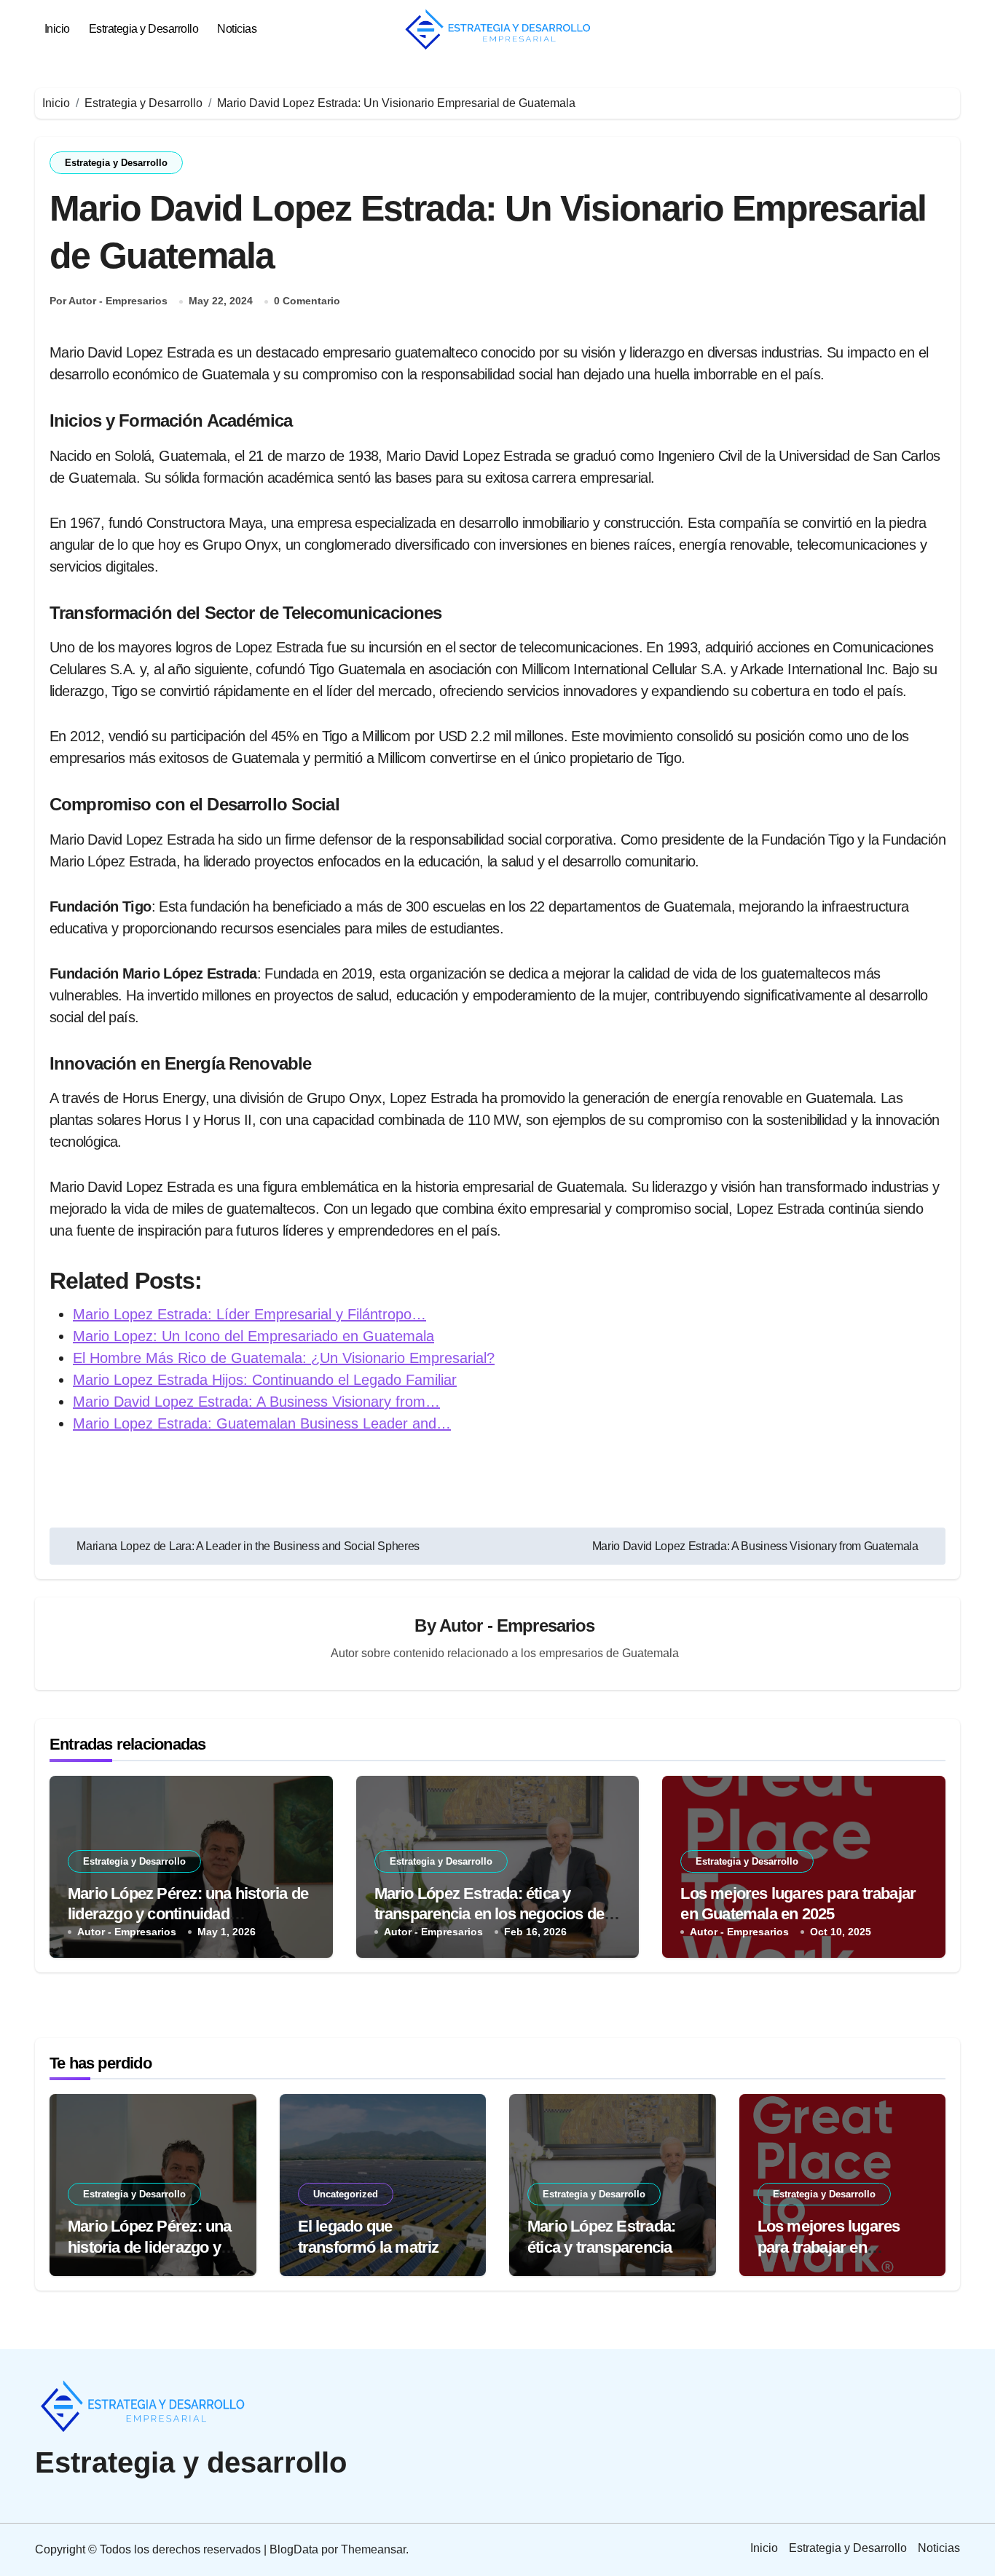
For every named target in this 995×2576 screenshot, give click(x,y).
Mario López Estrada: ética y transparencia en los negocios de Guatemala (489, 1914)
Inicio (57, 29)
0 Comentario (307, 301)
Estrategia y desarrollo (191, 2462)
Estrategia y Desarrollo (144, 29)
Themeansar (373, 2549)
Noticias (237, 29)
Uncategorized (346, 2194)
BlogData (294, 2549)
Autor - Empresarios (517, 1625)
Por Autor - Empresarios (109, 301)
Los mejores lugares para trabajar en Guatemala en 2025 (829, 2247)
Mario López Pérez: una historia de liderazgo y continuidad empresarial (188, 1914)
